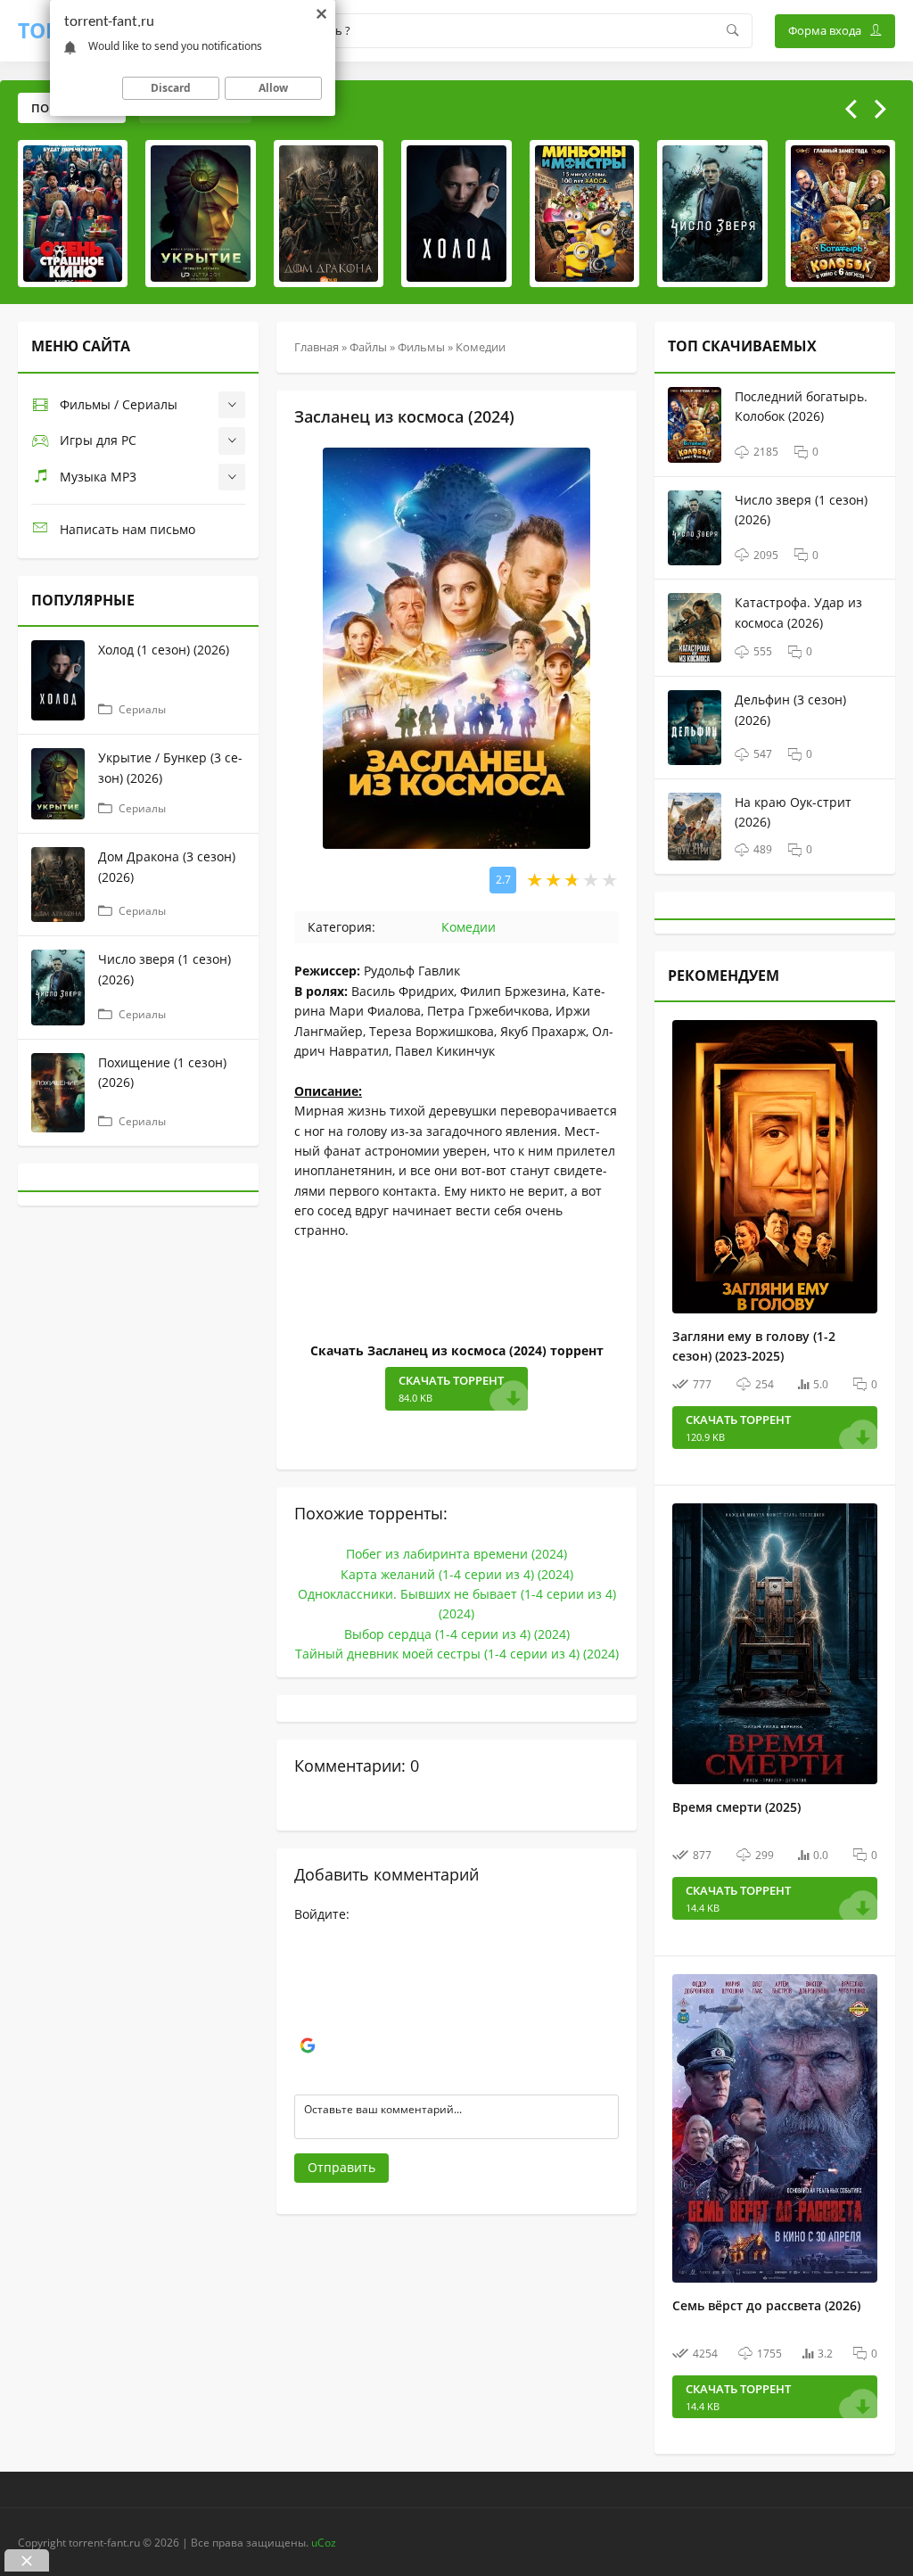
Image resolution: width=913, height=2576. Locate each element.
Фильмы (421, 347)
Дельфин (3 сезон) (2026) (790, 709)
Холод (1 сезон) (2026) (164, 650)
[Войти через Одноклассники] (308, 2072)
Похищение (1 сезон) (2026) (162, 1072)
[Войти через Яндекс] (308, 2019)
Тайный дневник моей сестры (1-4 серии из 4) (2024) (457, 1654)
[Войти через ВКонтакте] (308, 1965)
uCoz (324, 2543)
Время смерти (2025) (736, 1807)
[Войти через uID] (308, 1938)
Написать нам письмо (127, 529)
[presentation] (851, 109)
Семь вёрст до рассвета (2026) (766, 2305)
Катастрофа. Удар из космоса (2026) (798, 612)
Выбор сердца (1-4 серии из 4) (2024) (457, 1634)
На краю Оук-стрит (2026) (793, 812)
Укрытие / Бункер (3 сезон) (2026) (170, 767)
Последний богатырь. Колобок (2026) (801, 406)
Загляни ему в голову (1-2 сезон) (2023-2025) (754, 1346)
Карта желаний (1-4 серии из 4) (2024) (457, 1574)
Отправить (341, 2167)
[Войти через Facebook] (308, 1992)
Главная (317, 347)
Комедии (481, 347)
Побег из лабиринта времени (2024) (456, 1554)
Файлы (368, 347)
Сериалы (142, 709)
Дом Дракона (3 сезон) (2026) (167, 866)
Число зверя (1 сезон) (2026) (165, 969)
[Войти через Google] (308, 2045)
